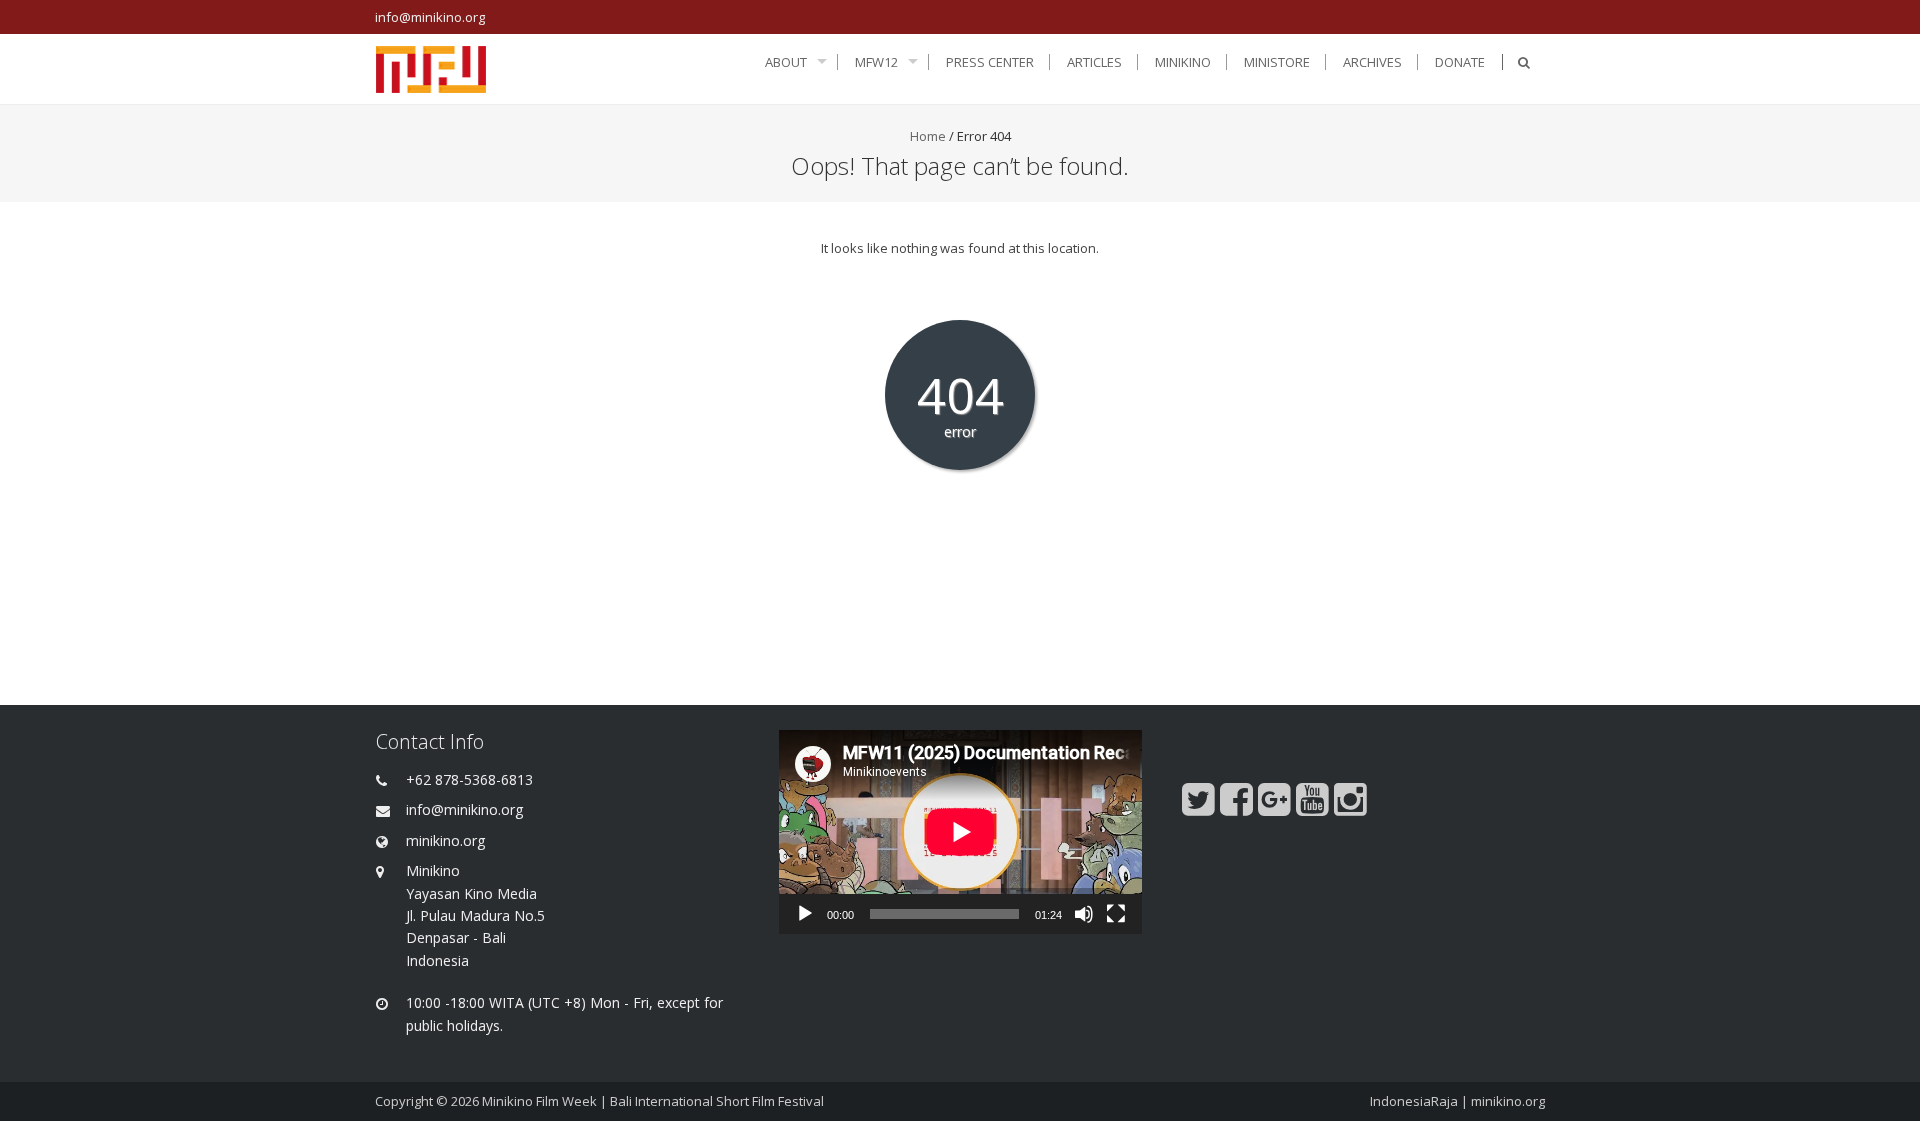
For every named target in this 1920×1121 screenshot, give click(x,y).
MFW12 (876, 62)
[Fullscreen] (1116, 914)
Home (928, 136)
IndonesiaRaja (1414, 1101)
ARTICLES (1094, 62)
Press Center (990, 62)
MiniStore (1277, 62)
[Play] (805, 914)
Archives (1372, 62)
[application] (960, 832)
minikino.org (1508, 1101)
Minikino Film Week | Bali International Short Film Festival (653, 1101)
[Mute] (1084, 914)
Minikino (1183, 62)
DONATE (1460, 62)
